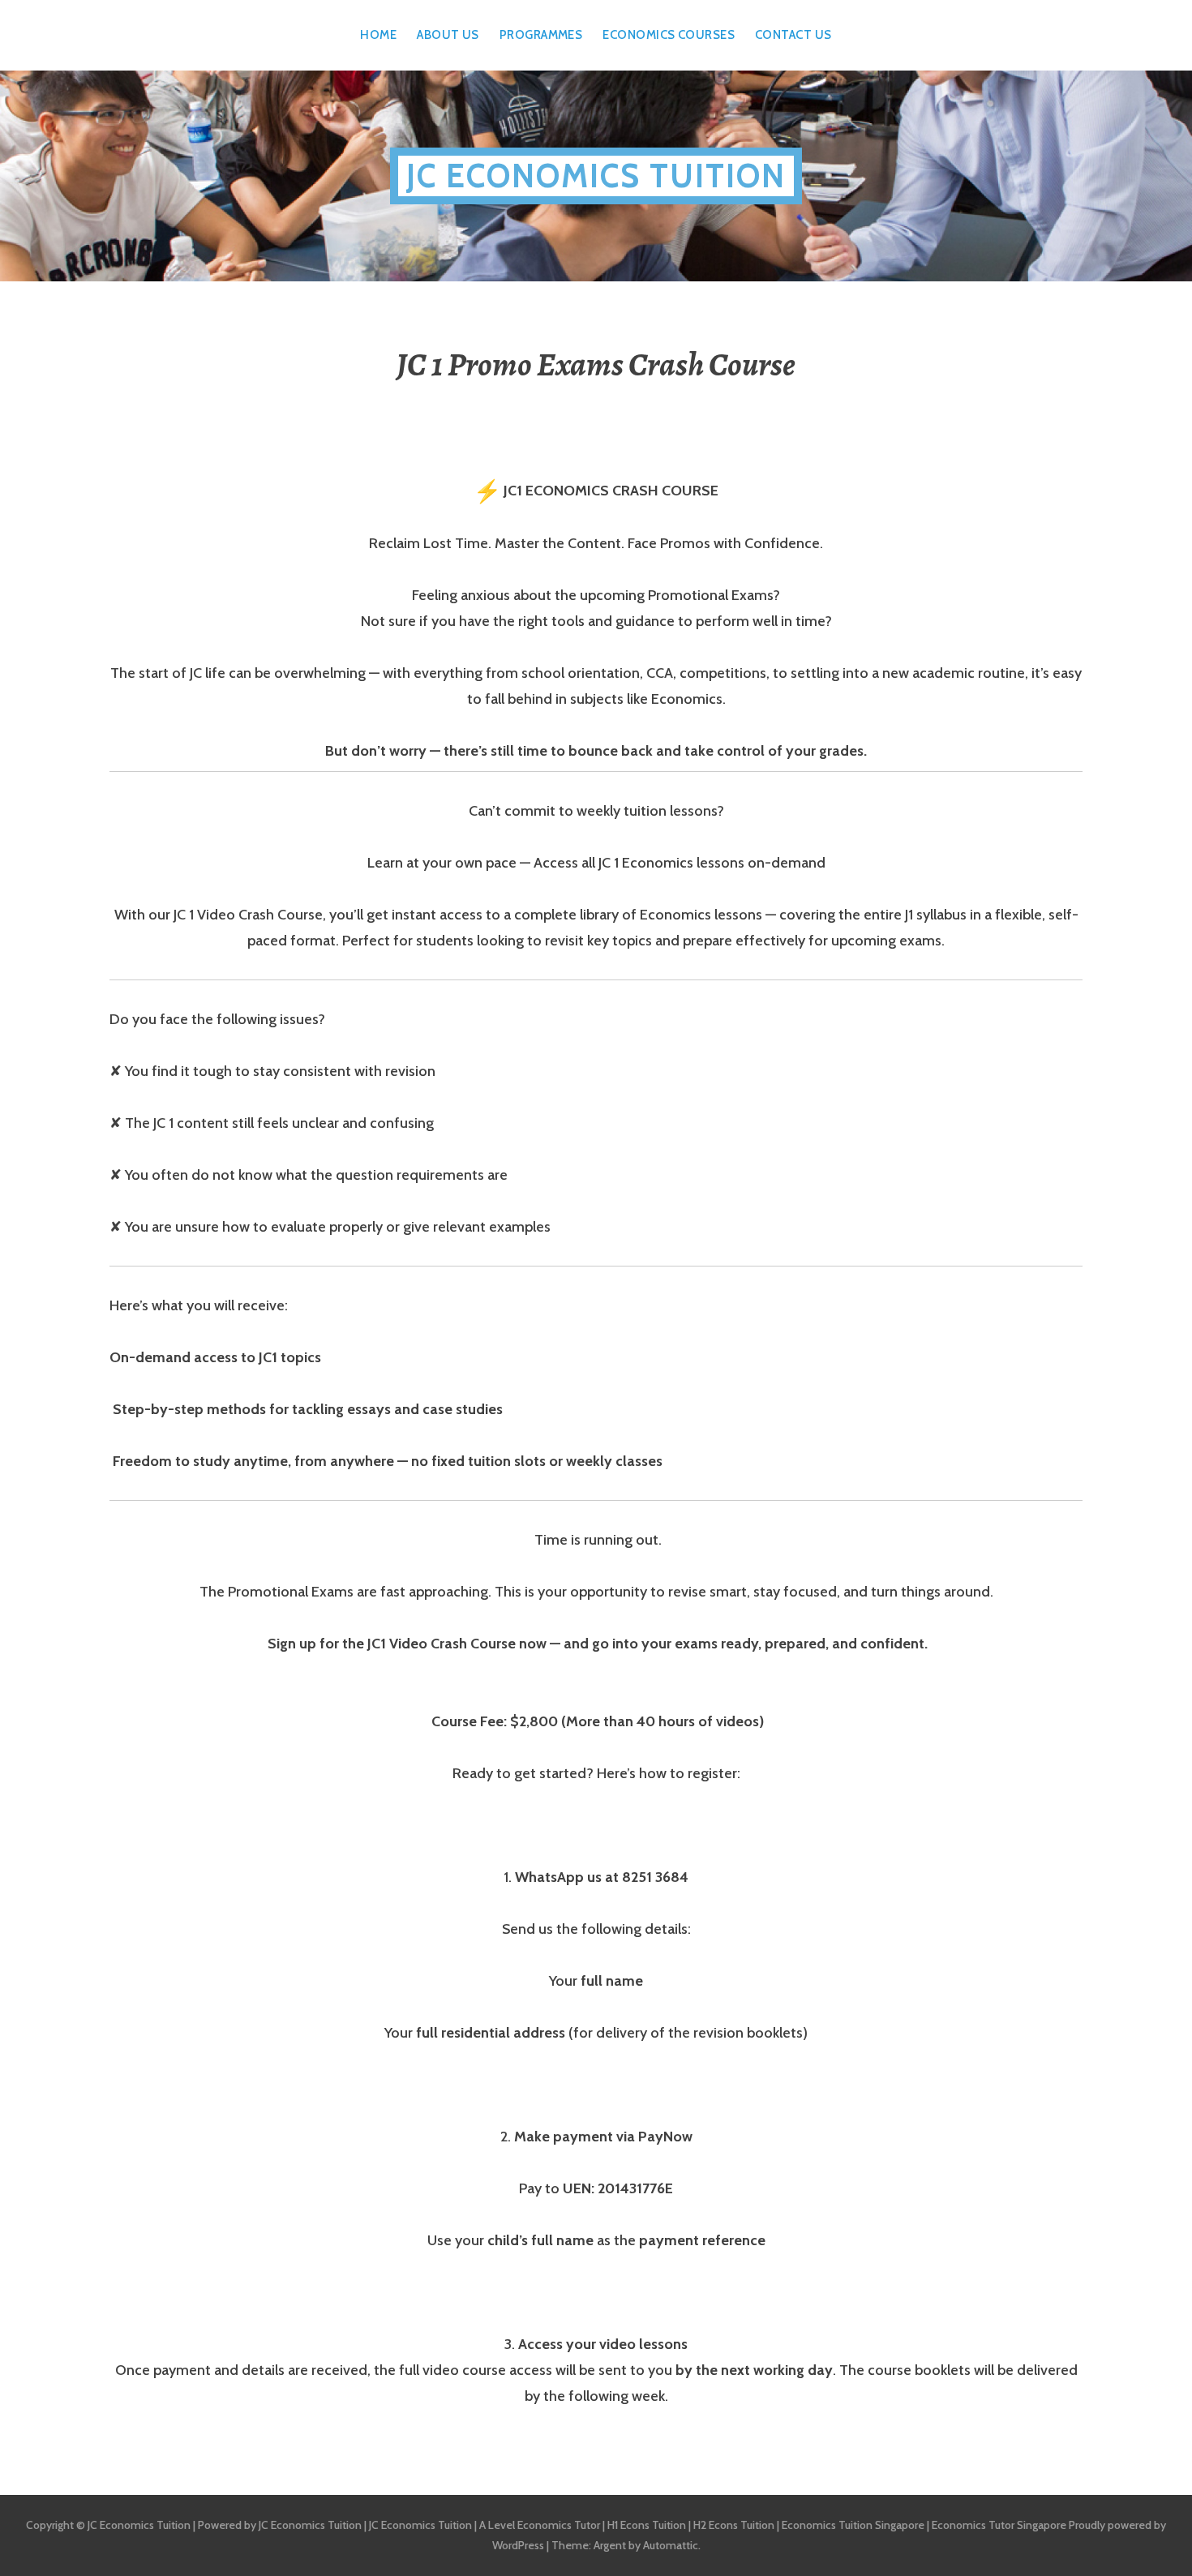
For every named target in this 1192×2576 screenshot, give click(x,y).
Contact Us (793, 35)
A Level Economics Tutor (540, 2525)
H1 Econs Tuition (647, 2525)
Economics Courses (669, 35)
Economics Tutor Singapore (999, 2525)
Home (378, 35)
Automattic (671, 2545)
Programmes (541, 35)
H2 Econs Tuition (734, 2525)
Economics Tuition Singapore (853, 2525)
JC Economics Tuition (310, 2525)
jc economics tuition (596, 176)
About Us (448, 35)
